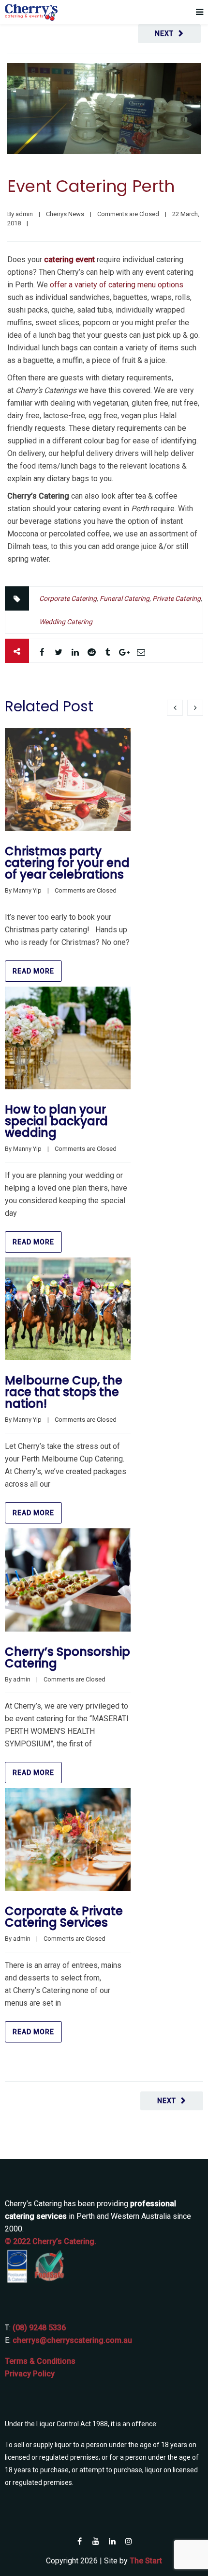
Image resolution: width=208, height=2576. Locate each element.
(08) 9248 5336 (39, 2328)
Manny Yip (27, 890)
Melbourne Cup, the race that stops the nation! (64, 1392)
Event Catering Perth (91, 186)
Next (164, 33)
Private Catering (177, 598)
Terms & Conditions (40, 2361)
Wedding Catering (66, 622)
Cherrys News (65, 214)
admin (24, 214)
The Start (146, 2561)
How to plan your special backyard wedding (56, 1121)
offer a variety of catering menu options (117, 285)
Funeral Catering (125, 598)
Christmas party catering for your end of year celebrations (67, 863)
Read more (33, 971)
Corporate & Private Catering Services (64, 1917)
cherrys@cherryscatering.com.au (72, 2340)
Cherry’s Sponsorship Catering (67, 1657)
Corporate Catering (68, 598)
